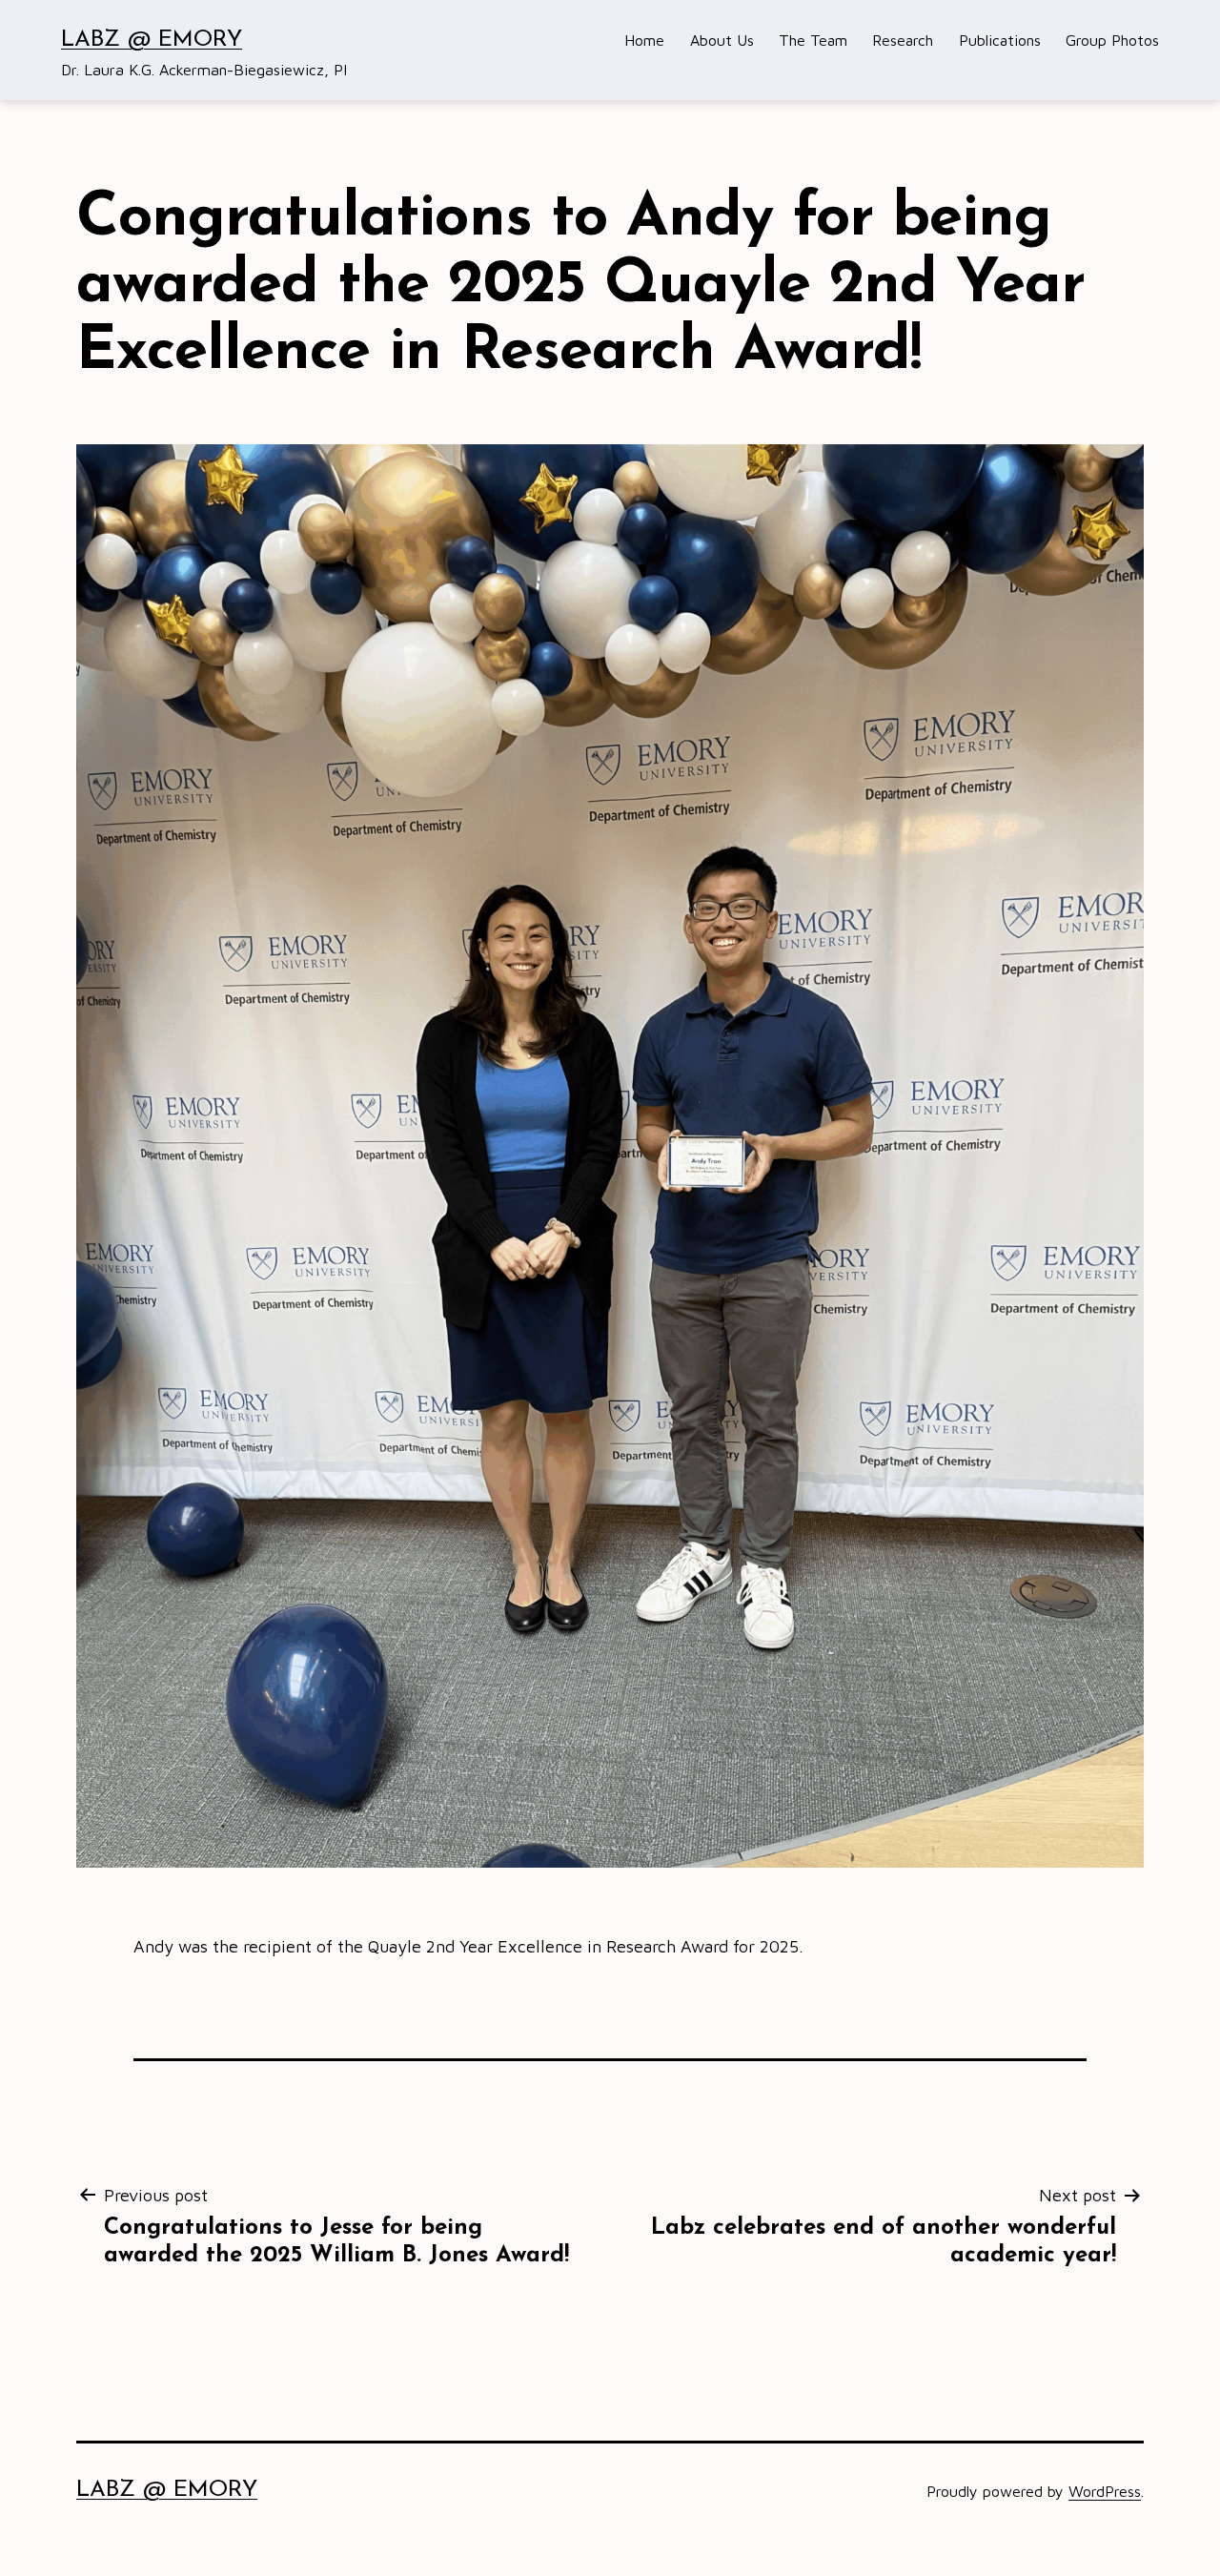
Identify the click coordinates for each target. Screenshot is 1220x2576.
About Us (722, 40)
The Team (813, 40)
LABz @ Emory (152, 40)
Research (903, 40)
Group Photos (1112, 40)
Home (644, 40)
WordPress (1105, 2491)
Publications (1000, 40)
